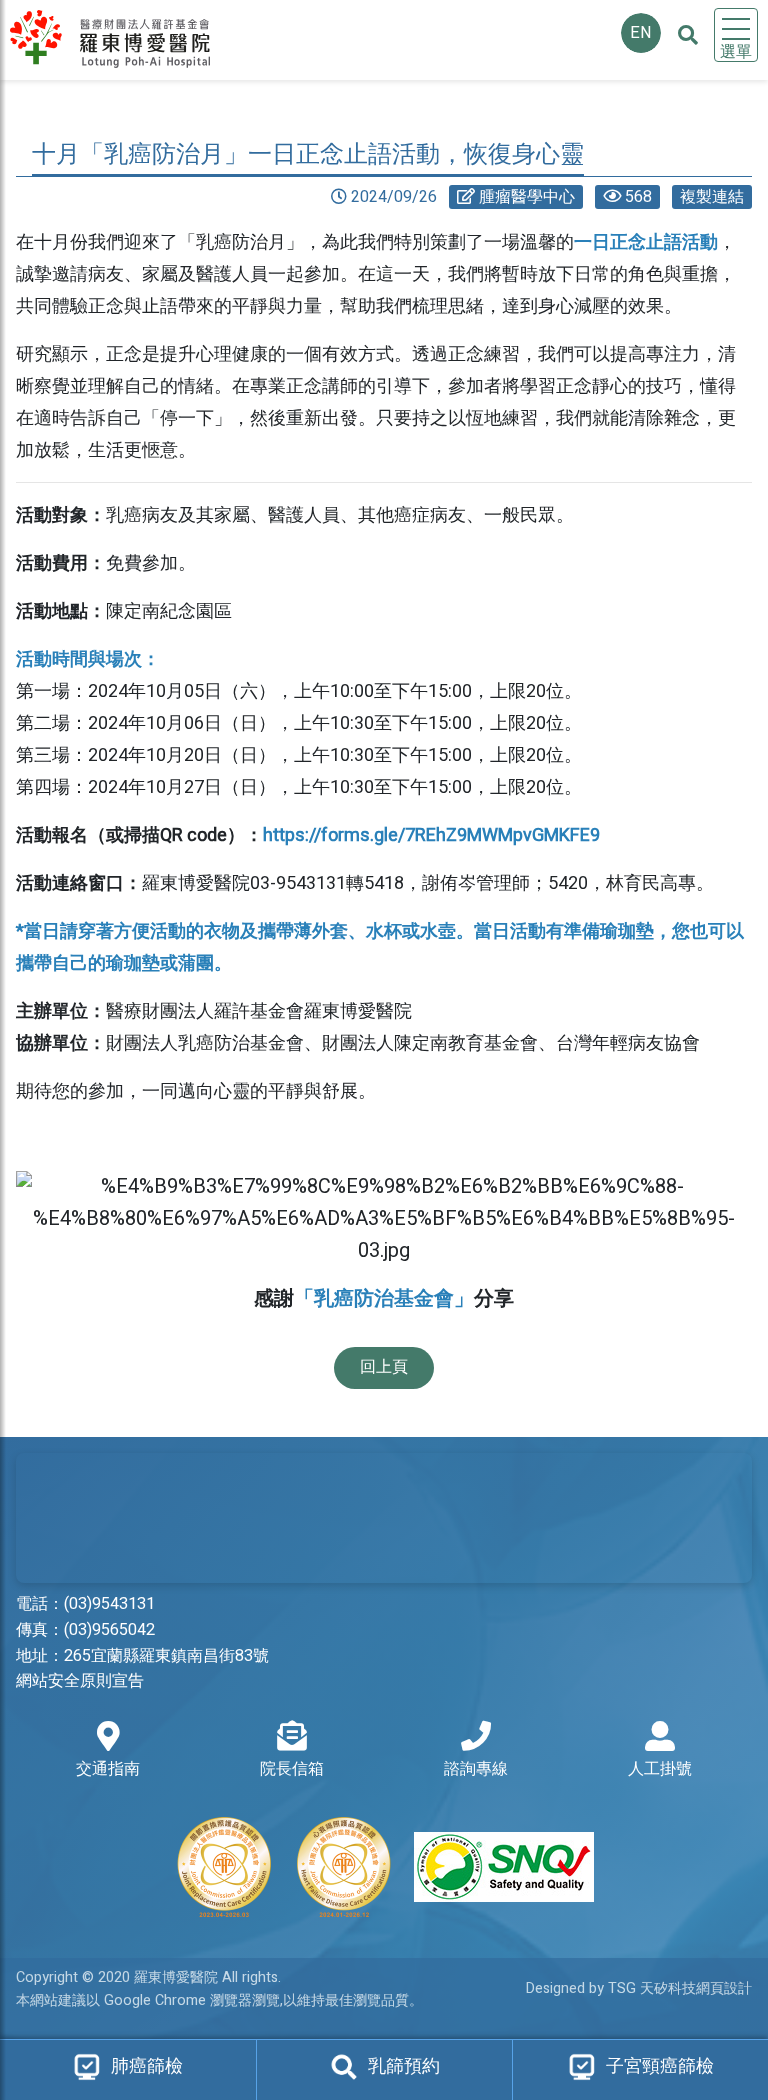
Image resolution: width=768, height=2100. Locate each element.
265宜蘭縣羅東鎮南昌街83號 (166, 1656)
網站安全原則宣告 (80, 1681)
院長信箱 (292, 1769)
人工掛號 (660, 1769)
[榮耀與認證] (384, 1867)
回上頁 (384, 1367)
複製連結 (712, 197)
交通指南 (108, 1769)
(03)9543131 (109, 1604)
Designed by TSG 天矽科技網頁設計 (639, 1988)
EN (641, 33)
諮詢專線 (476, 1769)
